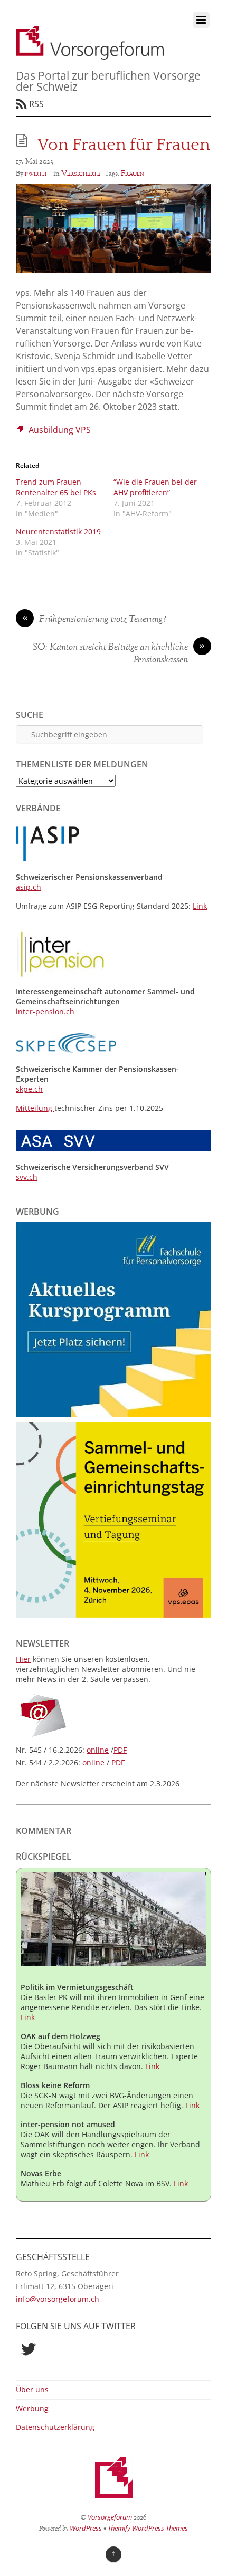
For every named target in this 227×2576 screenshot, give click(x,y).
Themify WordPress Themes (148, 2528)
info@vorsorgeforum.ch (58, 2299)
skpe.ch (29, 1089)
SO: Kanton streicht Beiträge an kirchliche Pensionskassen (119, 654)
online (98, 1750)
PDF (120, 1750)
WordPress (86, 2528)
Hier (23, 1659)
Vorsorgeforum (110, 2517)
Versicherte (81, 174)
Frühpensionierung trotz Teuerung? (94, 620)
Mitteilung (35, 1108)
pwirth (36, 174)
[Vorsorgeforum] (90, 54)
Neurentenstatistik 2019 (58, 531)
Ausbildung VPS (60, 430)
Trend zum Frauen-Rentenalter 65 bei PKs (56, 487)
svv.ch (27, 1177)
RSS (36, 104)
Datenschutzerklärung (55, 2427)
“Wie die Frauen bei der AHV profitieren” (155, 487)
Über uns (32, 2390)
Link (200, 906)
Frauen (133, 174)
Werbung (32, 2409)
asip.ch (29, 887)
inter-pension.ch (45, 1011)
